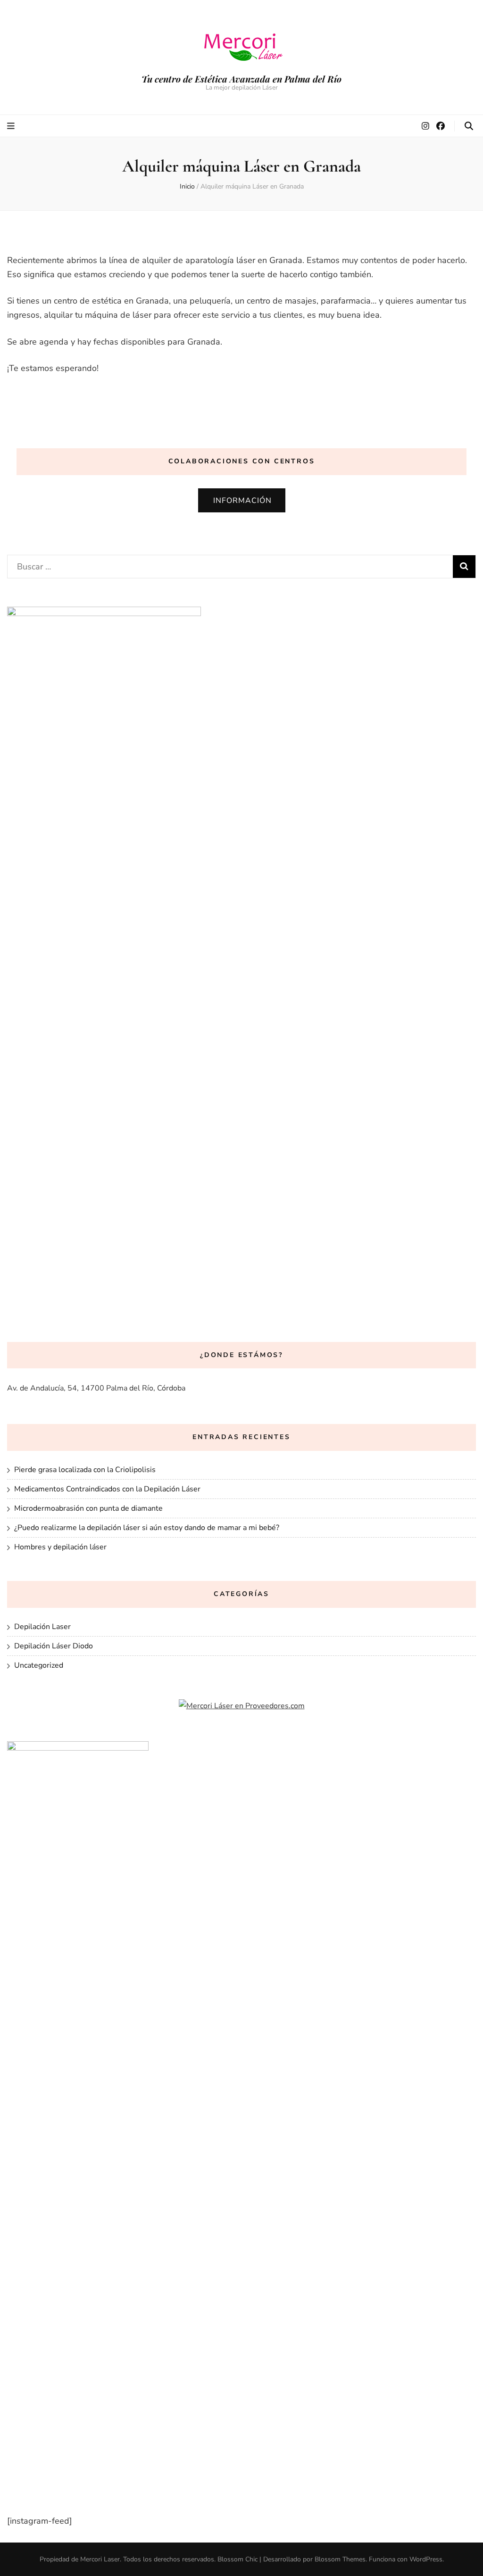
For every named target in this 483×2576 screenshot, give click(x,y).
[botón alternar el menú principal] (12, 126)
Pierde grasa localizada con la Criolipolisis (85, 1470)
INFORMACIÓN (242, 501)
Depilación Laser (42, 1627)
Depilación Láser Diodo (54, 1646)
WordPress (426, 2559)
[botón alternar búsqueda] (469, 126)
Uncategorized (39, 1665)
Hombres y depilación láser (60, 1547)
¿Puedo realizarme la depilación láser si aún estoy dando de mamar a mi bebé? (147, 1528)
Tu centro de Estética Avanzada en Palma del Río (241, 79)
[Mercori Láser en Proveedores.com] (242, 1706)
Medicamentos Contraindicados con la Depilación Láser (107, 1489)
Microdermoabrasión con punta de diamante (88, 1508)
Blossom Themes (340, 2559)
